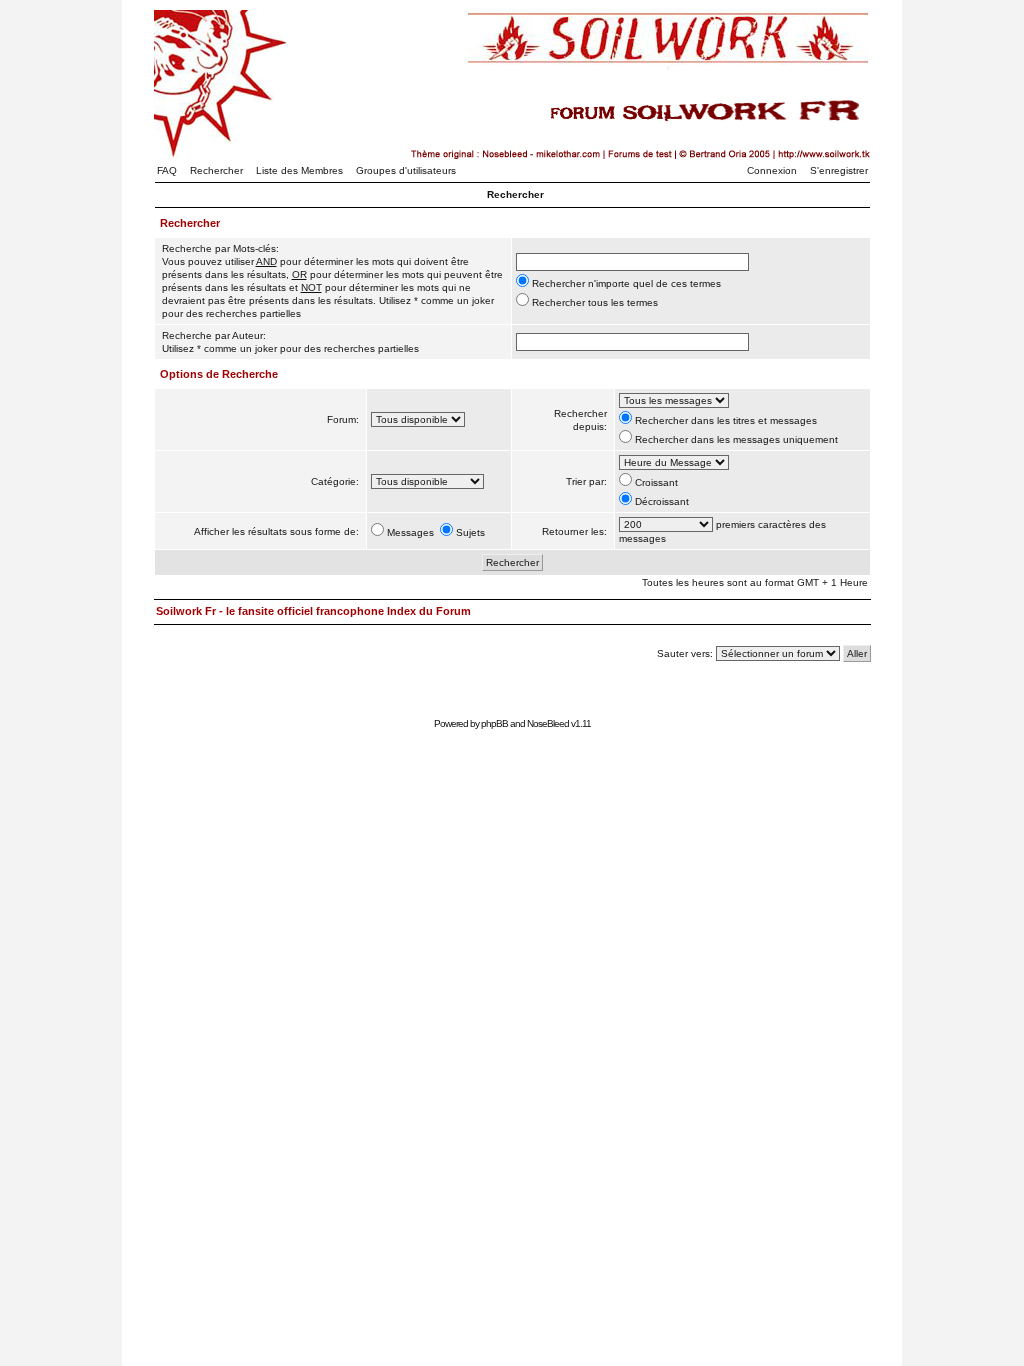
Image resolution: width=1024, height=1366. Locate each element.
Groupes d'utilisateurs (406, 170)
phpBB (494, 723)
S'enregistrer (839, 170)
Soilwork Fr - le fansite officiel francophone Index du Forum (313, 611)
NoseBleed (548, 723)
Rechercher (216, 170)
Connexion (772, 170)
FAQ (167, 170)
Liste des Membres (299, 170)
